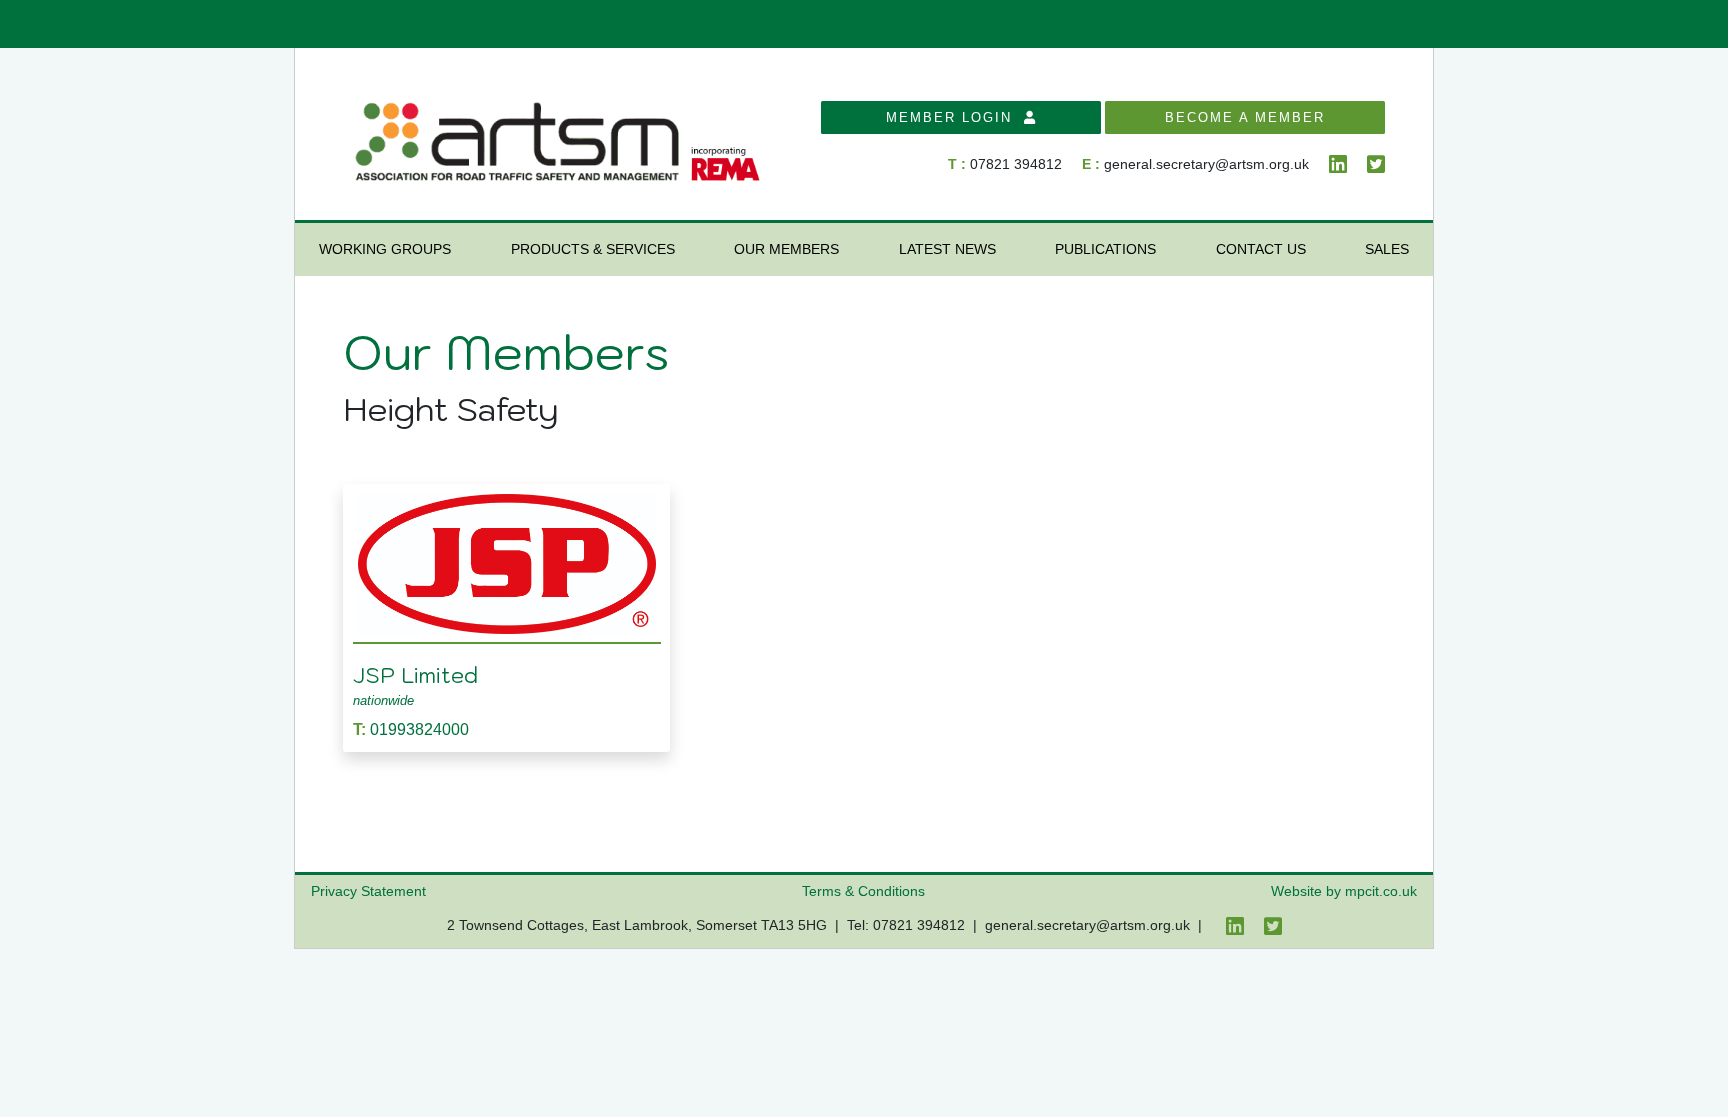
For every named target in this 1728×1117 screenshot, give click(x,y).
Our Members (786, 249)
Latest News (947, 249)
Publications (1105, 249)
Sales (1387, 249)
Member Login (955, 117)
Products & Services (593, 249)
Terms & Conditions (863, 891)
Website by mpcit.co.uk (1344, 891)
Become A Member (1245, 117)
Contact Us (1261, 249)
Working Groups (385, 249)
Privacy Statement (368, 891)
